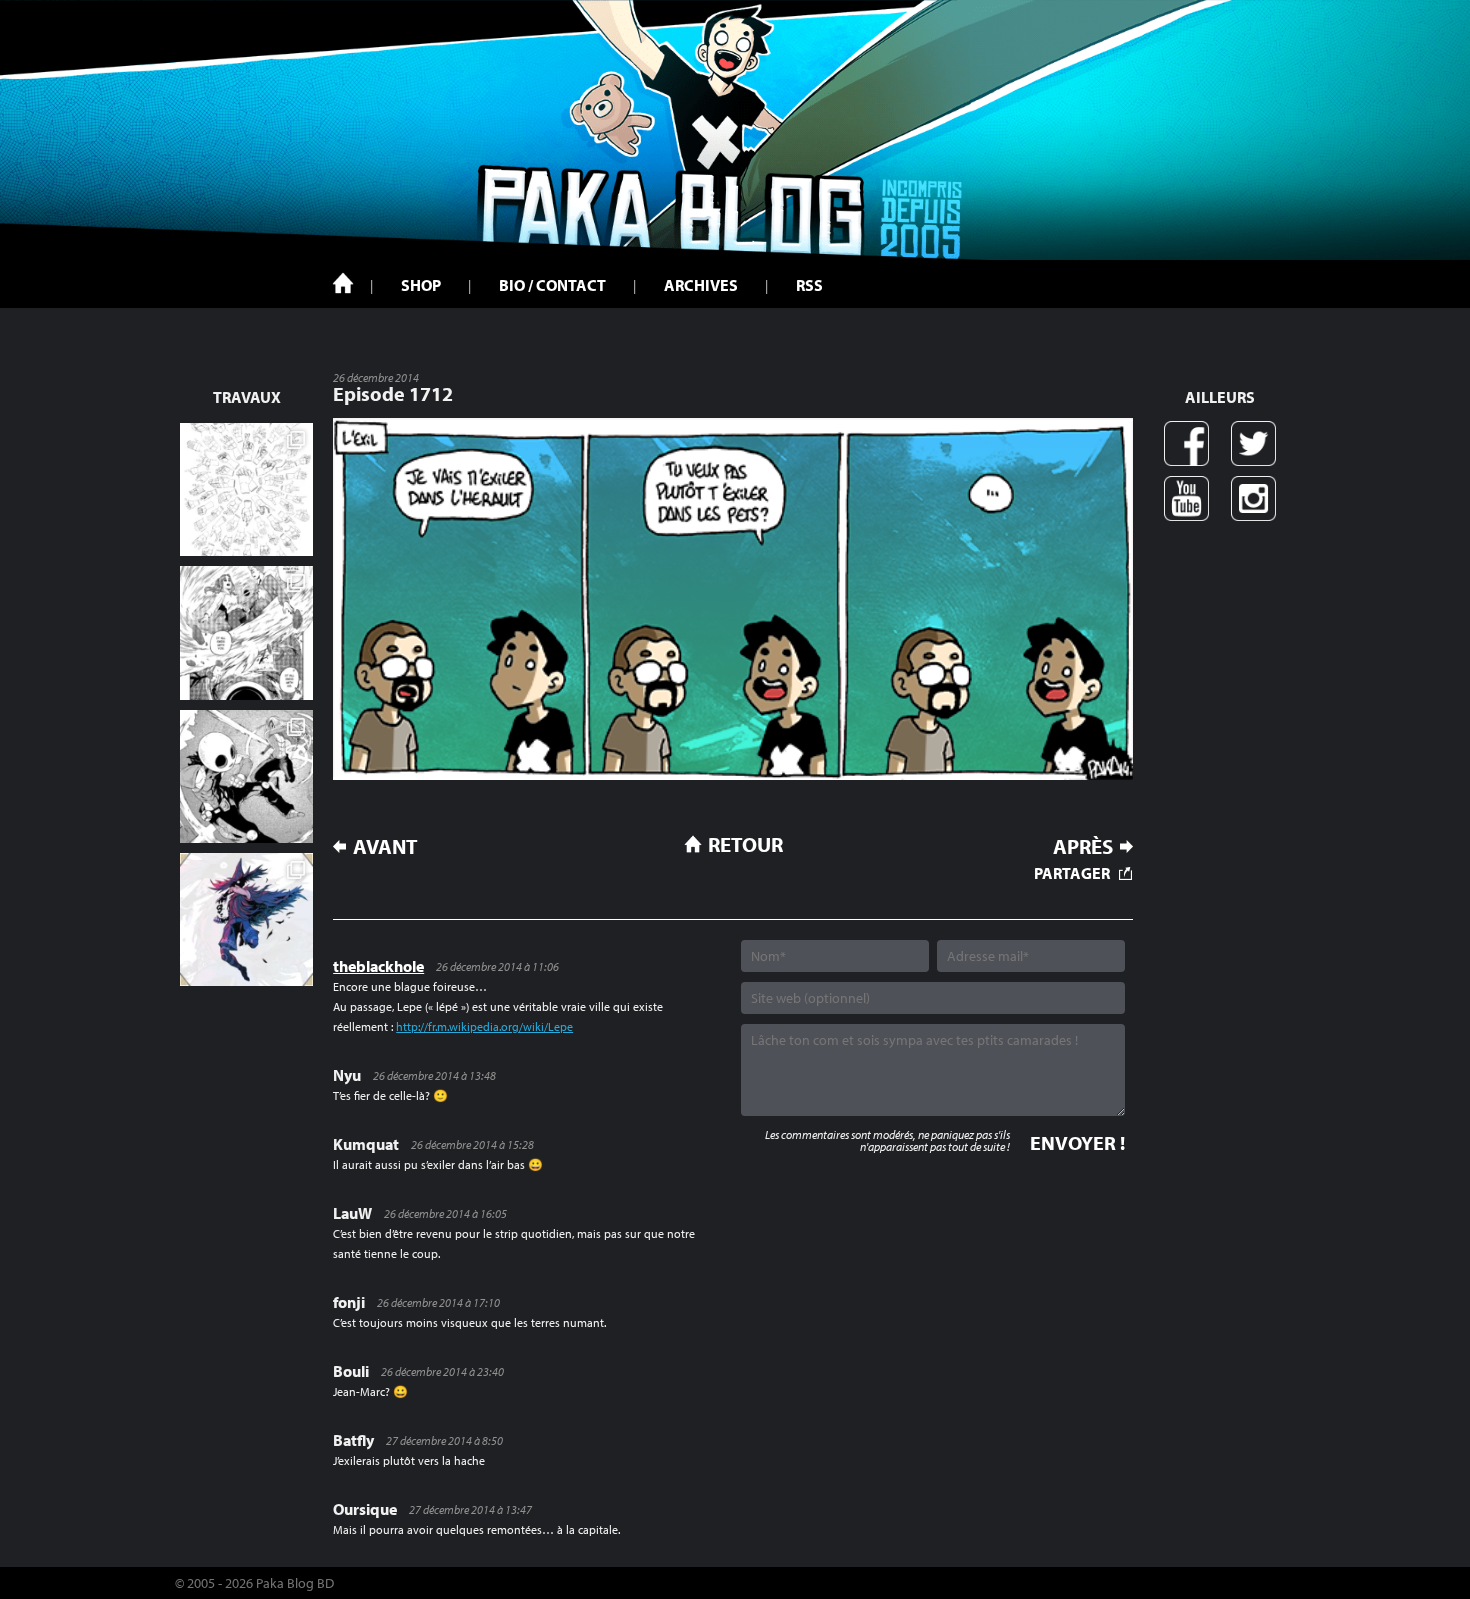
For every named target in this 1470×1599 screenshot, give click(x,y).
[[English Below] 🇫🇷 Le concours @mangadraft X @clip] (246, 632)
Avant (385, 846)
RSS (809, 285)
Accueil (343, 283)
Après (1083, 846)
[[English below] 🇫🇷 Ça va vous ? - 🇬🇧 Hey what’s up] (246, 489)
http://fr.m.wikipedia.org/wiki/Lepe (484, 1026)
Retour (745, 844)
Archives (701, 285)
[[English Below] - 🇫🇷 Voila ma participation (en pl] (246, 919)
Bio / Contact (552, 285)
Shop (421, 285)
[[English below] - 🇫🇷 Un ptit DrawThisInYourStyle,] (246, 776)
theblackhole (378, 966)
